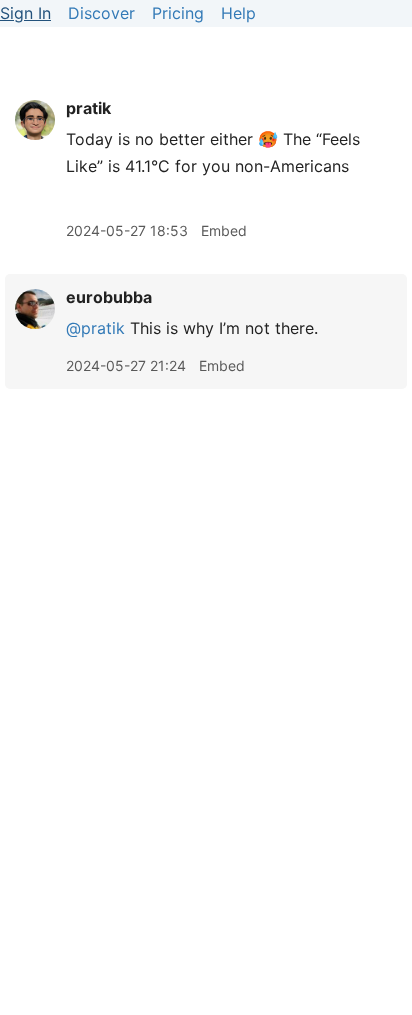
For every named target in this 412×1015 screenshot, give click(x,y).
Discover (101, 13)
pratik (88, 108)
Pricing (178, 13)
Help (238, 13)
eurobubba (109, 297)
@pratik (95, 328)
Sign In (25, 13)
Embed (224, 230)
